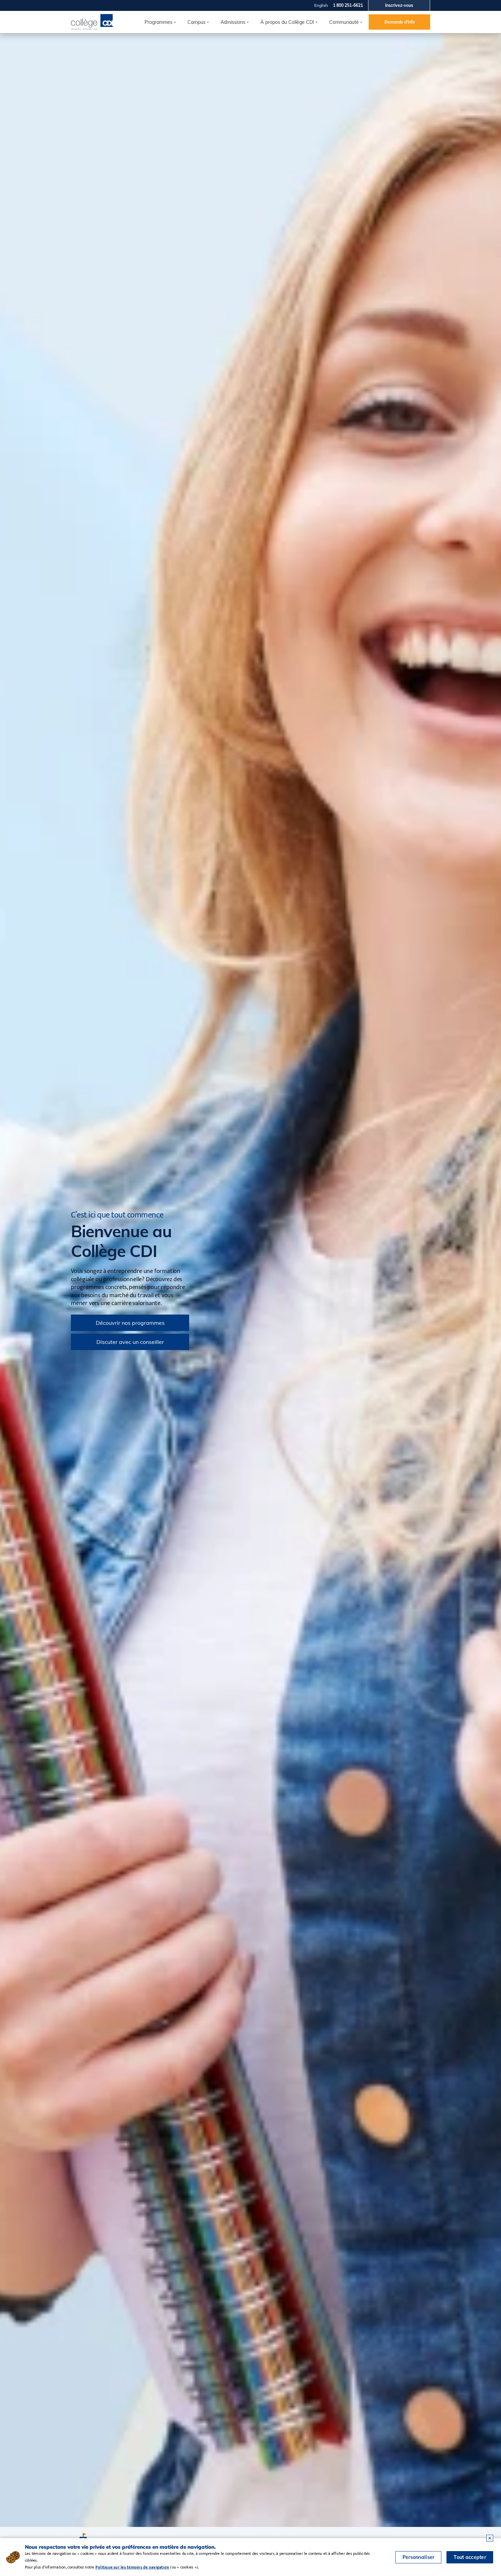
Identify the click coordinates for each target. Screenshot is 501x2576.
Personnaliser (419, 2557)
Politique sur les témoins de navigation (132, 2567)
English (321, 5)
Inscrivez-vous (399, 5)
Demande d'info (400, 22)
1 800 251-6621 (348, 5)
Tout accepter (470, 2557)
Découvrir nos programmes (130, 1323)
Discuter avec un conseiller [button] (130, 1342)
